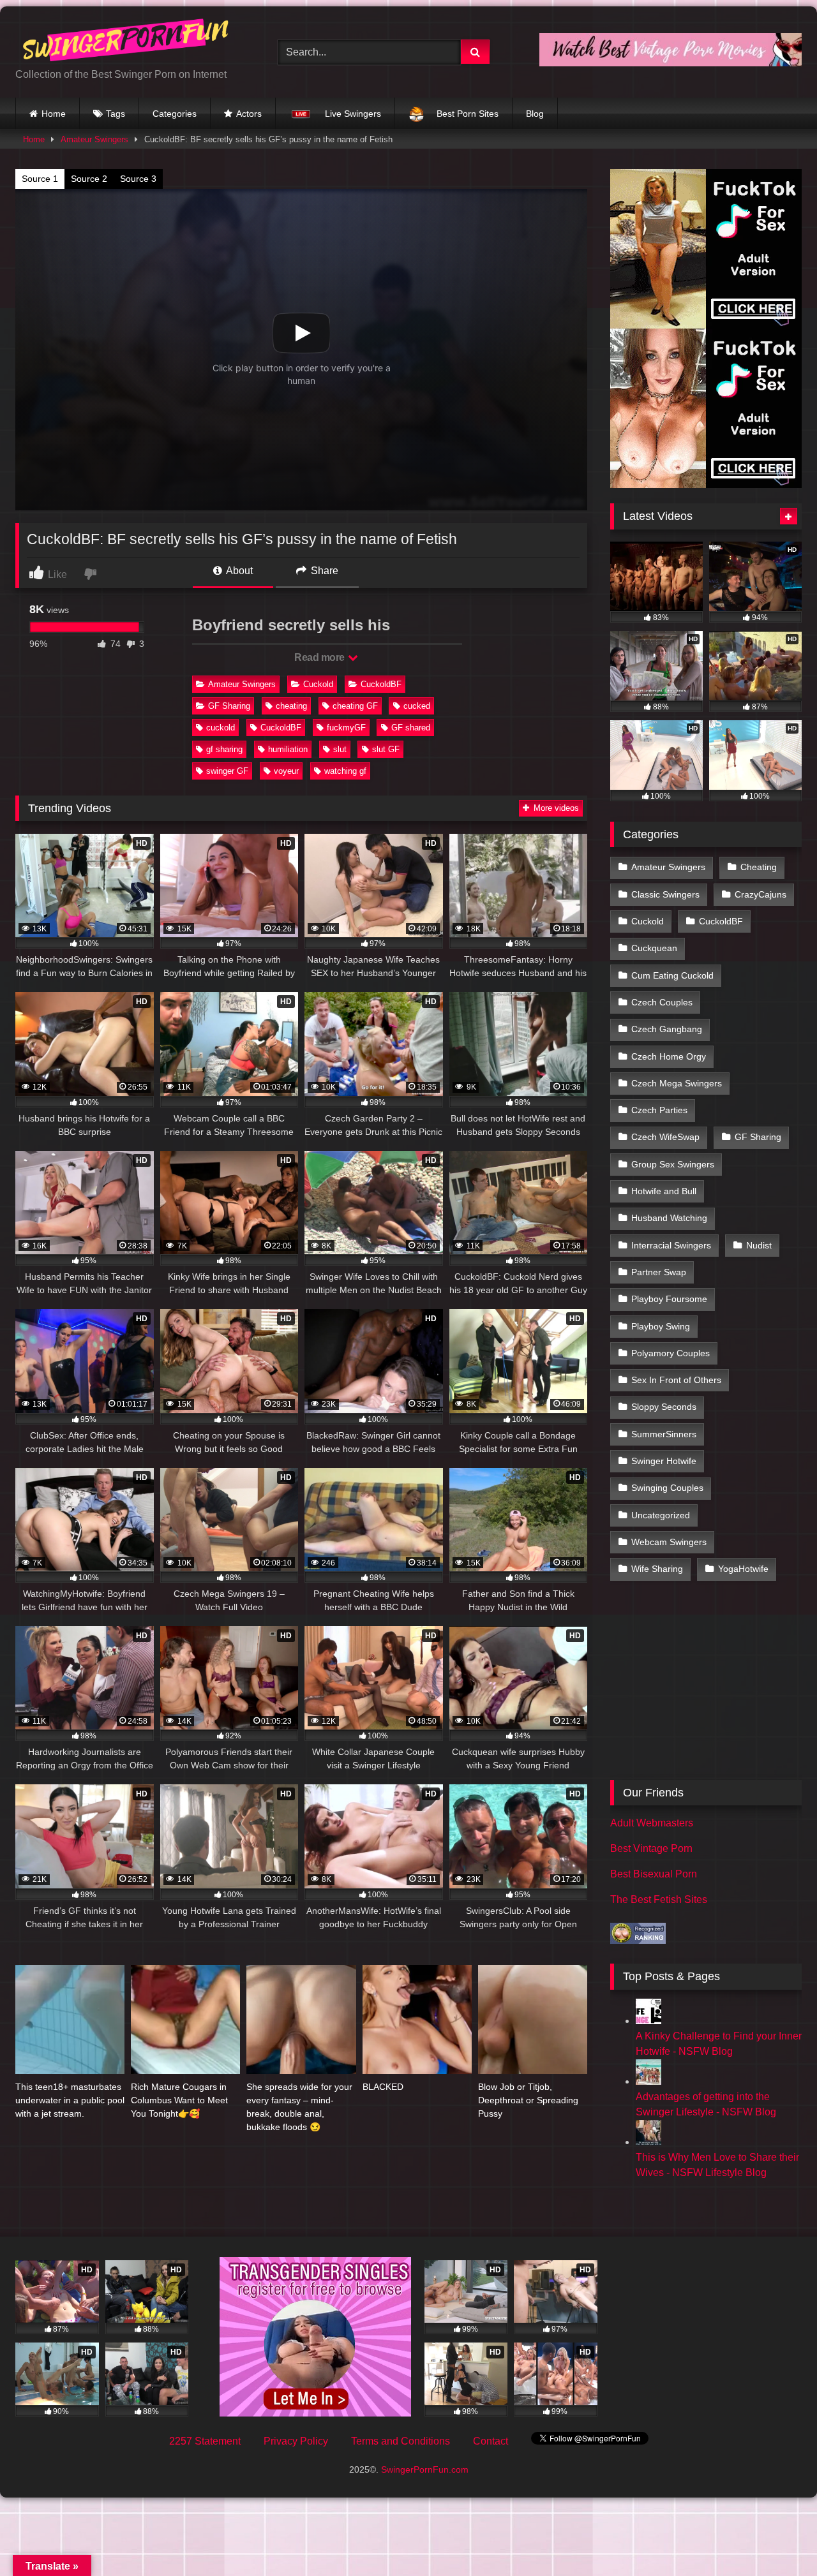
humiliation (288, 749)
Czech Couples (662, 1002)
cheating (291, 706)
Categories (175, 114)
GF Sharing (229, 706)
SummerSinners (664, 1434)
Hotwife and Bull (664, 1191)
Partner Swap (659, 1272)
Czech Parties (659, 1110)
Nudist (759, 1245)
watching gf (345, 771)
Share (323, 571)
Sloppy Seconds (664, 1407)
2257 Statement (205, 2441)
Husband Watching (669, 1218)
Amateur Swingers (94, 139)
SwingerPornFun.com (425, 2469)
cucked (417, 706)
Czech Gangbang (667, 1029)
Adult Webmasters (652, 1823)
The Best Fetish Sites (659, 1899)
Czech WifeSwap (665, 1137)
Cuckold (318, 684)
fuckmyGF (346, 728)
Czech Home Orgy (669, 1056)
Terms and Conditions (401, 2441)
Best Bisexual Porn (654, 1874)
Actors (249, 114)
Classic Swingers (665, 894)
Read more (320, 657)
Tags (116, 114)
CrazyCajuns (761, 894)
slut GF (386, 749)
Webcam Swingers (669, 1542)
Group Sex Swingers (673, 1164)
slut (340, 749)
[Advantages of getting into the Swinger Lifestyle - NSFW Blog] (648, 2081)
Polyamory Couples (671, 1353)
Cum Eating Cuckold (672, 975)
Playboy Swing (661, 1326)
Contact (491, 2441)
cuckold (221, 728)
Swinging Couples (667, 1488)
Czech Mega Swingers (677, 1083)
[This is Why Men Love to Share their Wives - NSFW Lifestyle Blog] (648, 2142)
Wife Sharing (657, 1569)
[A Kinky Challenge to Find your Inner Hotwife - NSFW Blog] (648, 2021)
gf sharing (224, 749)
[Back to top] (777, 2538)
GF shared (411, 728)
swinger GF (227, 771)
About (238, 571)
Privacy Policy (296, 2441)
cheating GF (355, 706)
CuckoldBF (381, 684)
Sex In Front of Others (676, 1380)
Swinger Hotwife (664, 1461)
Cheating (759, 867)
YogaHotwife (743, 1569)
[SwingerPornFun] (127, 42)
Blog (535, 114)
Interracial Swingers (671, 1245)
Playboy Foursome (669, 1299)
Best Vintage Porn (651, 1848)
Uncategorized (661, 1515)
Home (54, 114)
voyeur (286, 771)
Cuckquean (654, 948)
